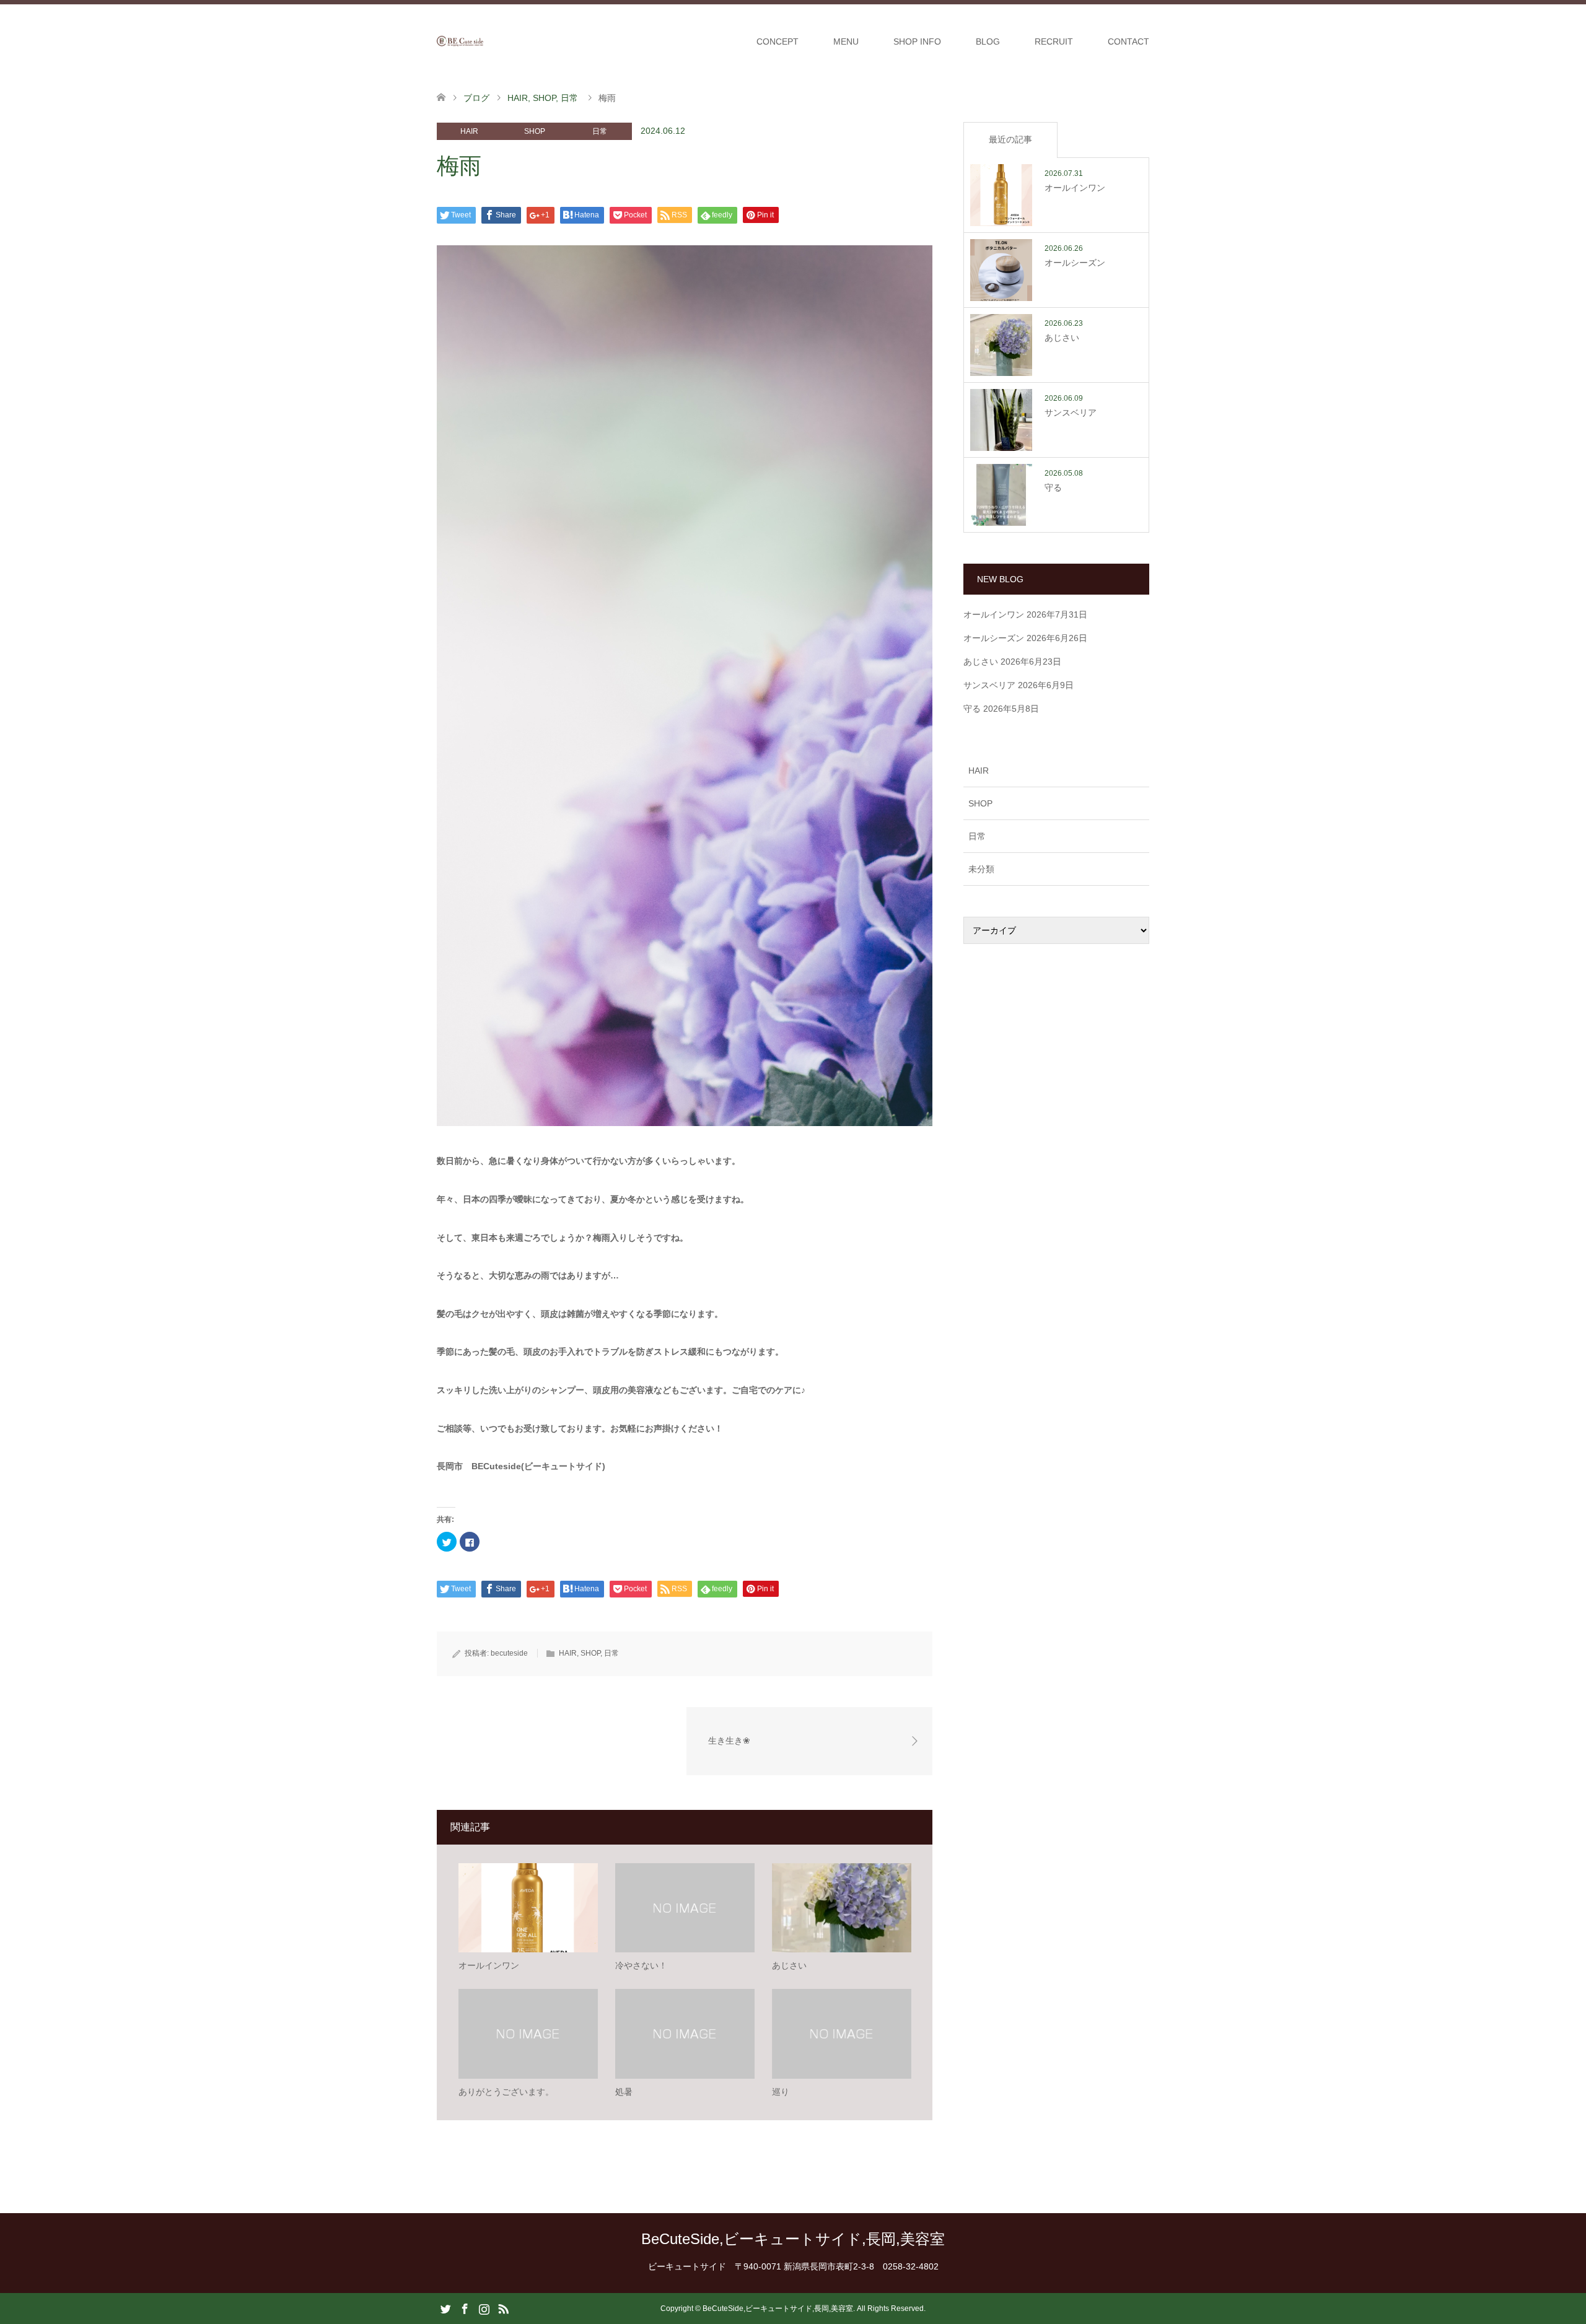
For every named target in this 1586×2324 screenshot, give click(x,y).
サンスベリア (989, 685)
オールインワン (994, 614)
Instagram (484, 2308)
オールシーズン (994, 638)
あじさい (981, 662)
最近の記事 (1010, 139)
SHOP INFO (917, 41)
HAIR (469, 131)
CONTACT (1128, 41)
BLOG (988, 41)
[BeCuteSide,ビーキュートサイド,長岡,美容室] (483, 41)
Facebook (465, 2308)
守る (972, 709)
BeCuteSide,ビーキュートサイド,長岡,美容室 (793, 2239)
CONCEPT (778, 41)
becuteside (509, 1653)
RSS (503, 2308)
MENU (846, 41)
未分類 (981, 869)
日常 (600, 131)
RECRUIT (1054, 41)
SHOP (535, 131)
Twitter (445, 2308)
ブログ (476, 98)
